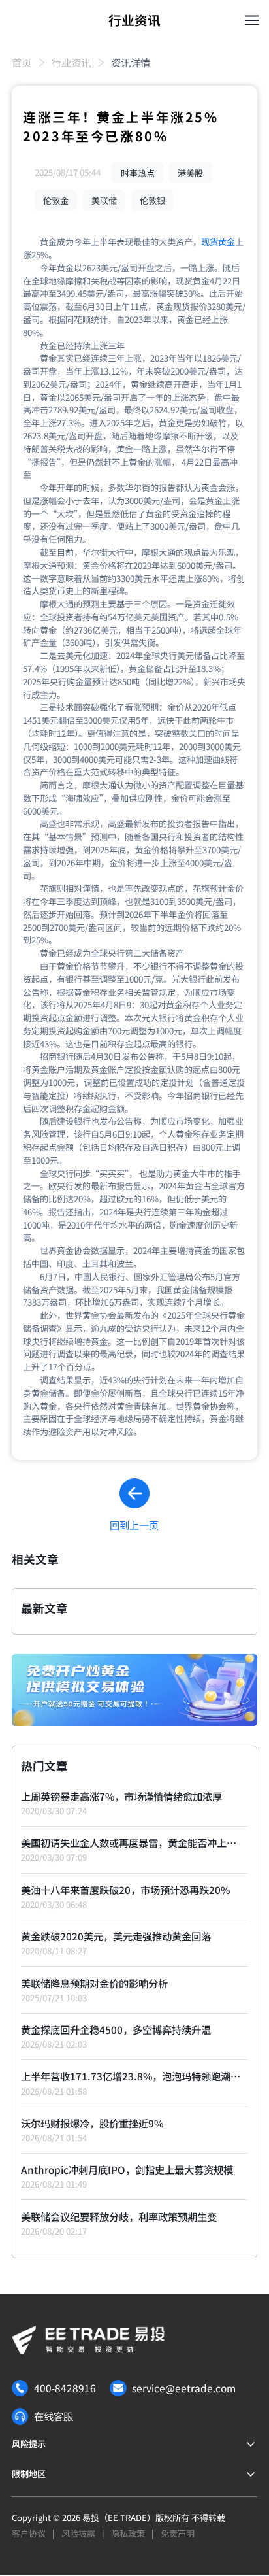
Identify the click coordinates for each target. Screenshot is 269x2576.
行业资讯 (71, 62)
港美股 (190, 172)
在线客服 (54, 2416)
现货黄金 (218, 242)
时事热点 (138, 172)
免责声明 (178, 2533)
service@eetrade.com (184, 2388)
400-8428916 (65, 2388)
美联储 (104, 200)
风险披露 (78, 2533)
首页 (22, 62)
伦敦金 (56, 200)
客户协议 (29, 2533)
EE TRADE (127, 2517)
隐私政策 (128, 2533)
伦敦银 (152, 200)
